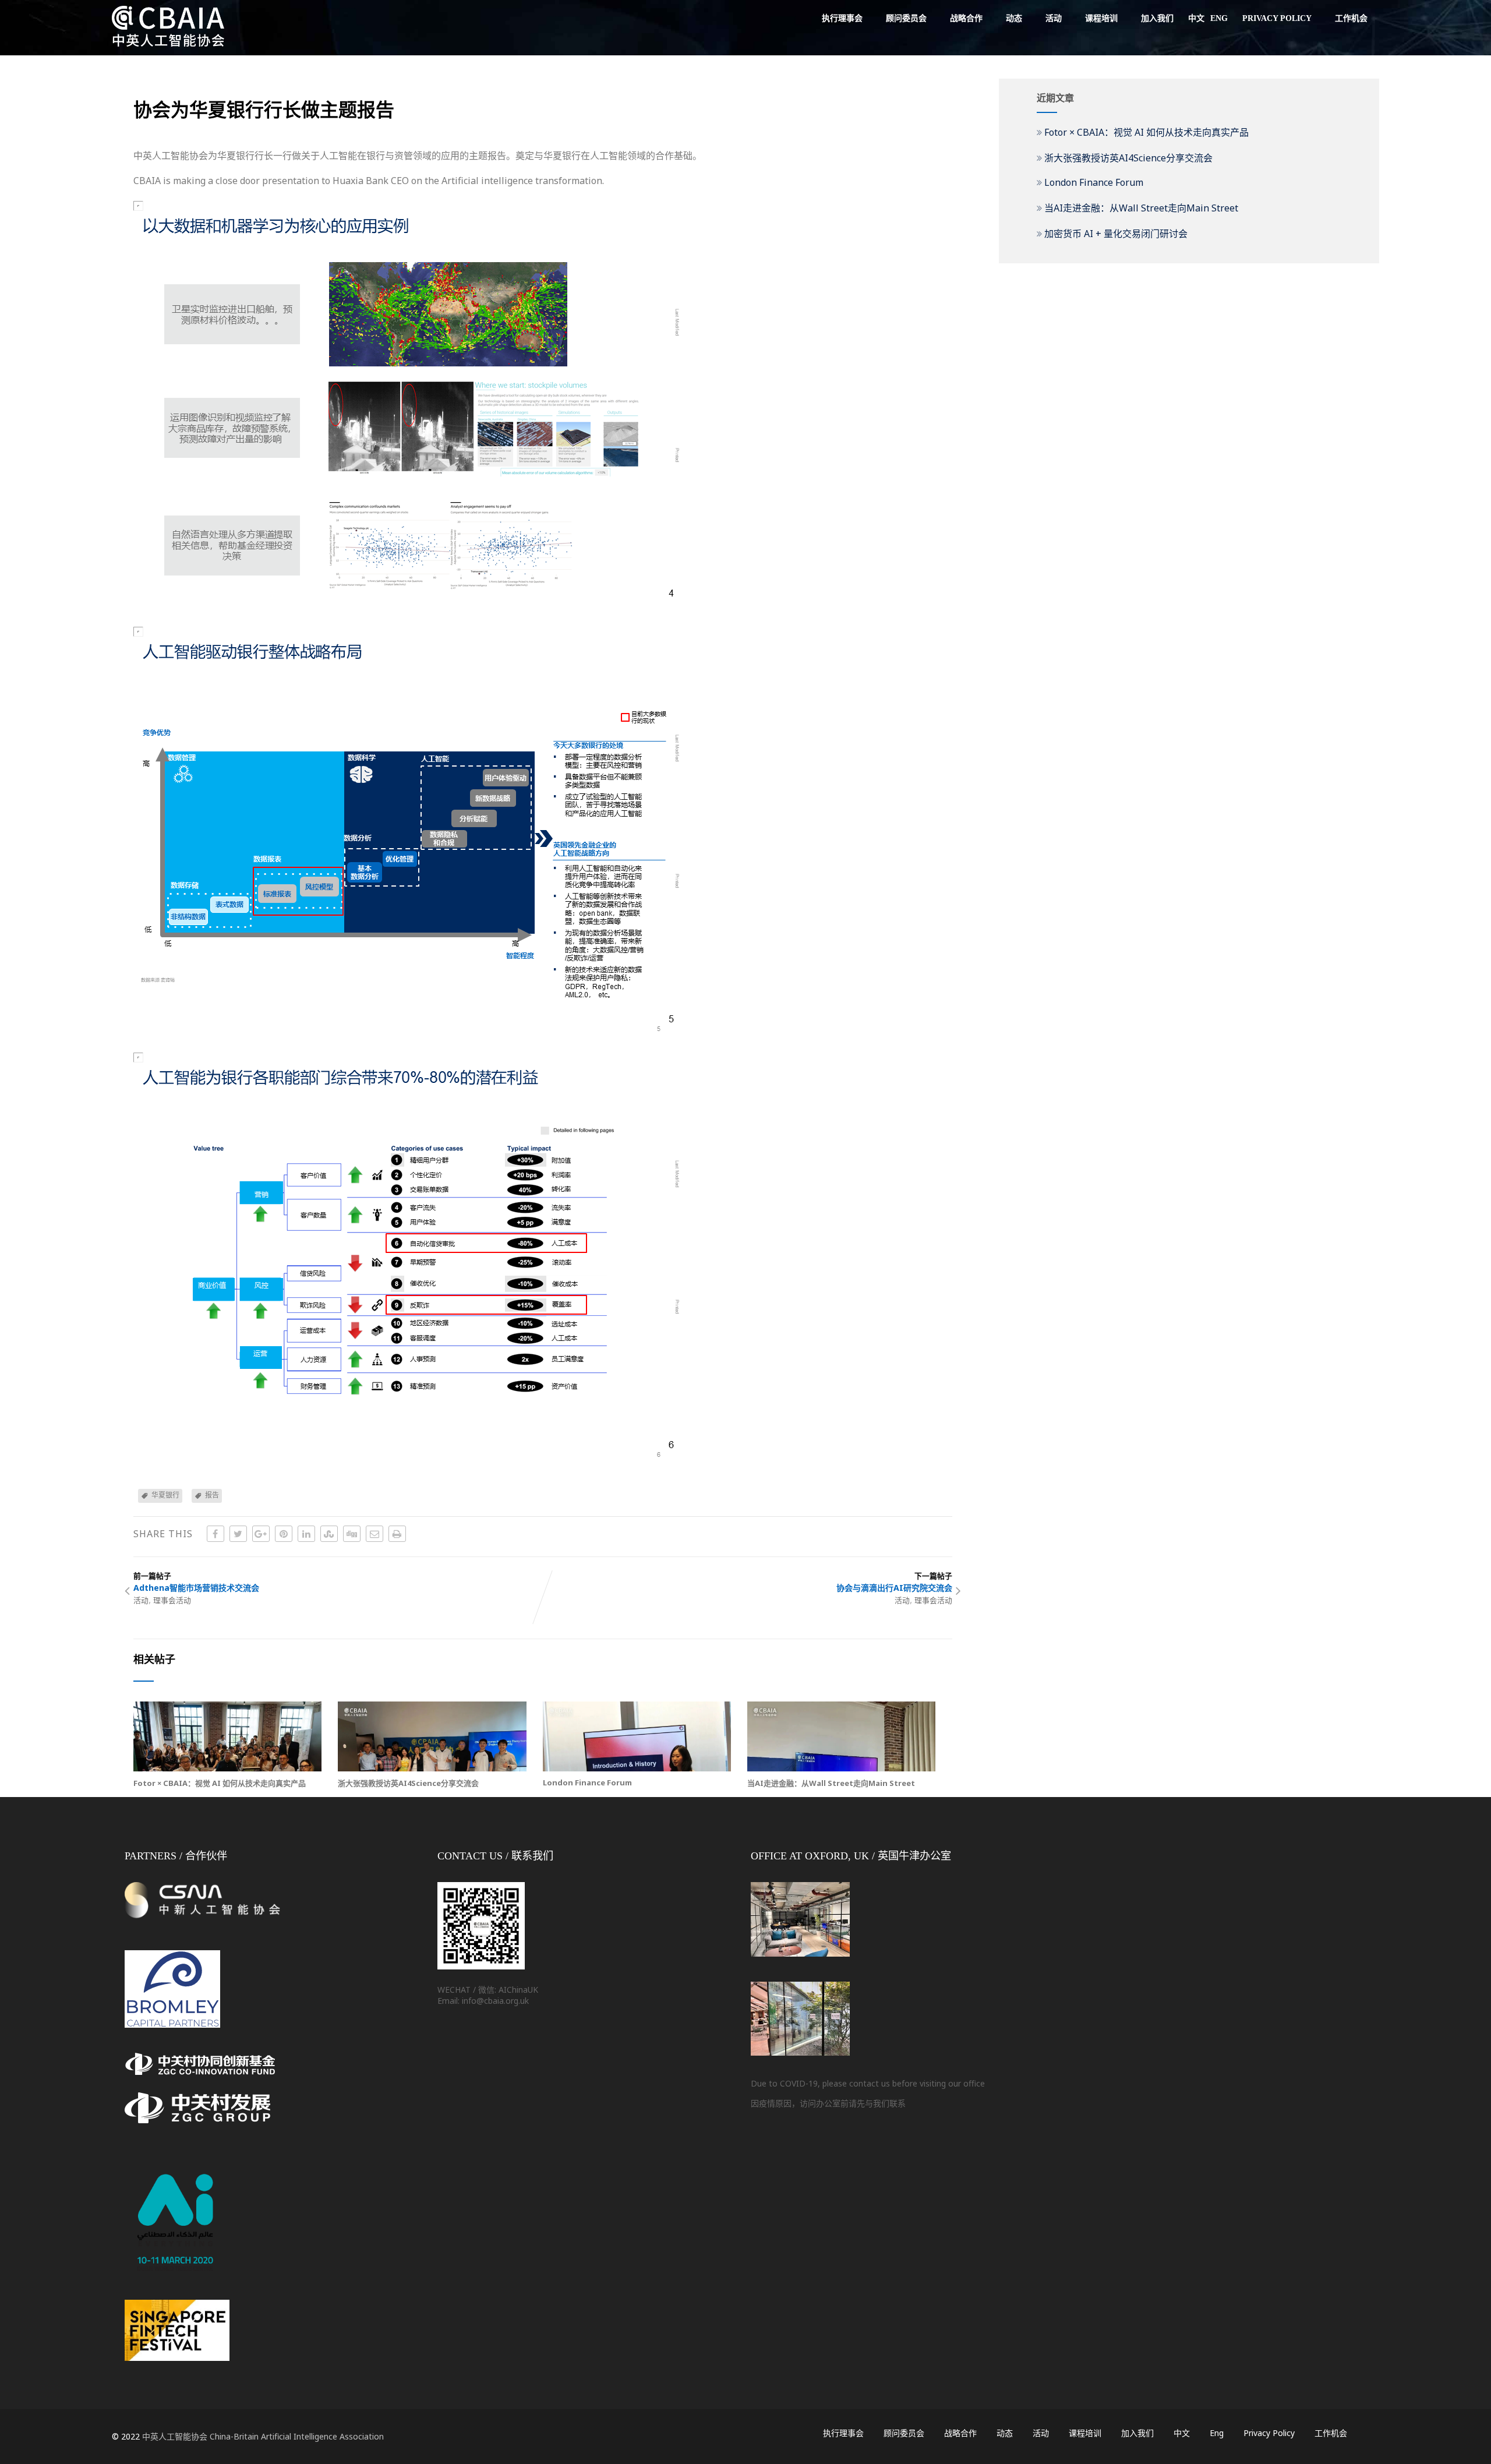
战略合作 (966, 18)
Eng (1219, 18)
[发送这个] (374, 1534)
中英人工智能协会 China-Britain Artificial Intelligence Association (263, 2436)
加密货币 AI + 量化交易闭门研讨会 (1116, 234)
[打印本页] (397, 1534)
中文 (1196, 18)
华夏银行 (165, 1495)
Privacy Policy (1277, 18)
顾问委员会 (906, 18)
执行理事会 (842, 18)
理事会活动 (172, 1600)
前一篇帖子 (196, 1582)
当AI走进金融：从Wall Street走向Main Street (831, 1783)
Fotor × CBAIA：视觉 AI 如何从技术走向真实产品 (220, 1783)
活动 (1054, 18)
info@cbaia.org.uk (495, 2001)
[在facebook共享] (215, 1534)
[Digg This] (352, 1534)
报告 (212, 1495)
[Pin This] (284, 1534)
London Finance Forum (587, 1782)
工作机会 (1351, 18)
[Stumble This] (329, 1534)
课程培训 (1101, 18)
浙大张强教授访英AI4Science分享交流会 (408, 1783)
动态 (1014, 18)
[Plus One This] (261, 1534)
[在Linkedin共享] (306, 1534)
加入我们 (1157, 18)
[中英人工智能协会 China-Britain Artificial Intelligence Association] (168, 49)
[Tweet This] (238, 1534)
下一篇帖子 (894, 1582)
